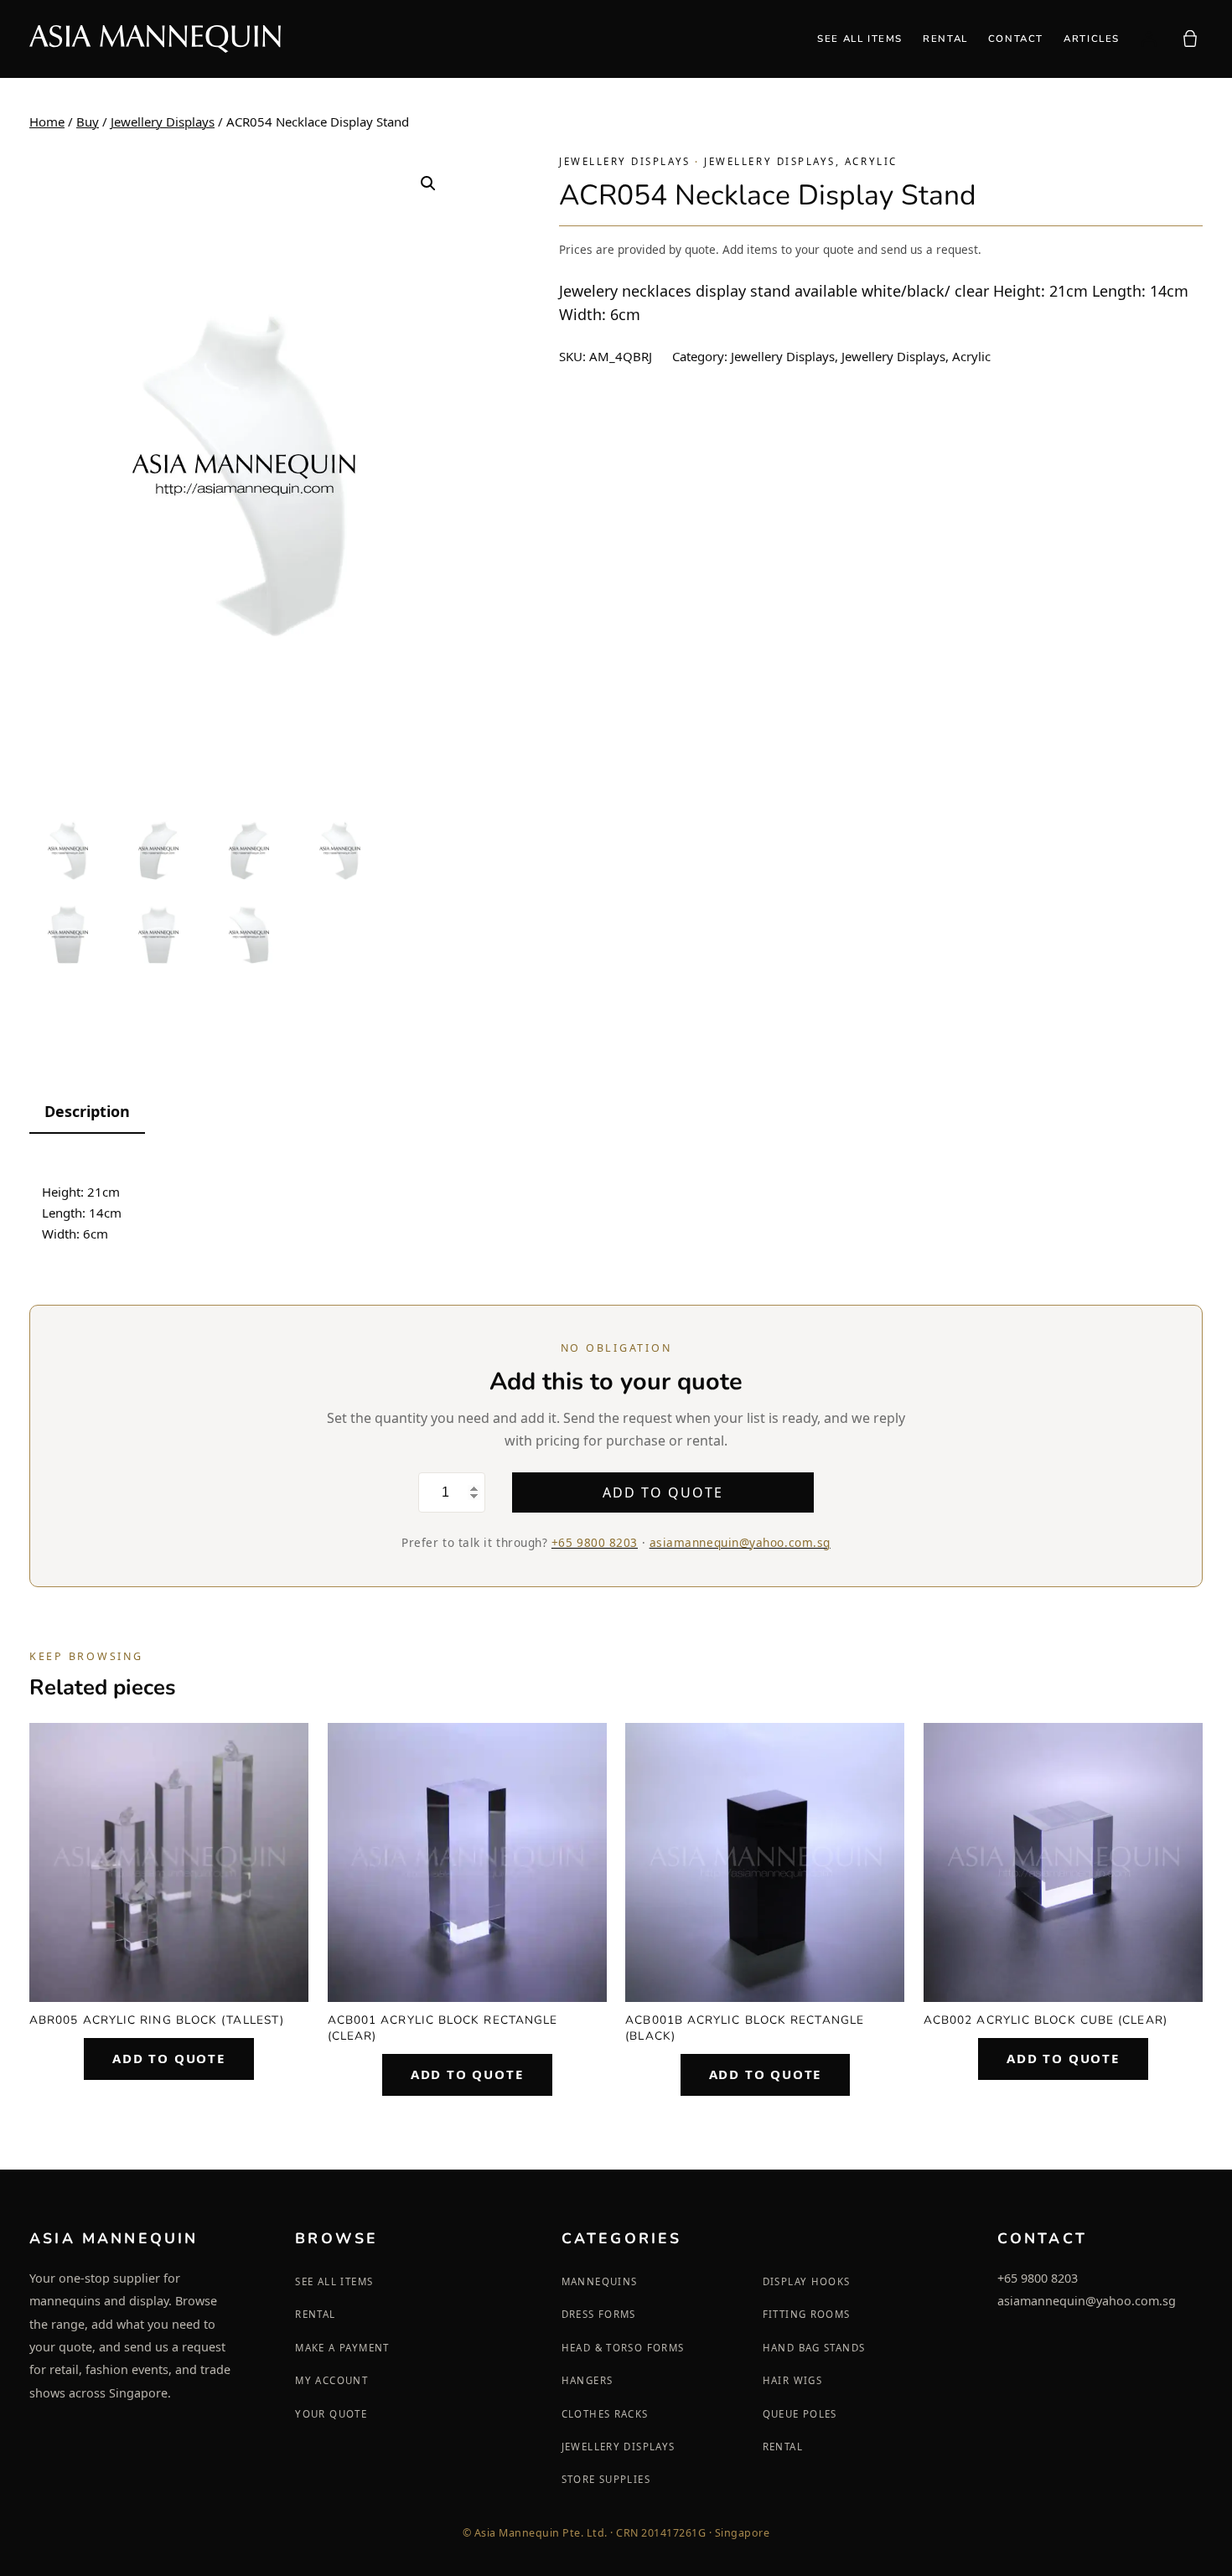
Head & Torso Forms (623, 2348)
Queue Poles (800, 2414)
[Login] (1149, 39)
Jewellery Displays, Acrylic (800, 161)
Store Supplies (606, 2479)
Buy (88, 122)
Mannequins (600, 2281)
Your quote (331, 2414)
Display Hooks (807, 2281)
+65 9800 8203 (595, 1542)
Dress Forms (599, 2314)
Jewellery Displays (163, 122)
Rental (315, 2314)
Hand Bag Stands (814, 2348)
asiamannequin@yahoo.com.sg (740, 1542)
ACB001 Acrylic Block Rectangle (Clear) (443, 2028)
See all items (334, 2281)
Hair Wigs (792, 2380)
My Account (331, 2380)
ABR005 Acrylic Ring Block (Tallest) (157, 2020)
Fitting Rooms (807, 2314)
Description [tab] (87, 1111)
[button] (428, 184)
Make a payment (342, 2348)
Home (47, 122)
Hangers (588, 2380)
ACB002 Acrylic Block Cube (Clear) (1046, 2020)
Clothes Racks (605, 2414)
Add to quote (663, 1492)
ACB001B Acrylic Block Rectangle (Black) (745, 2028)
